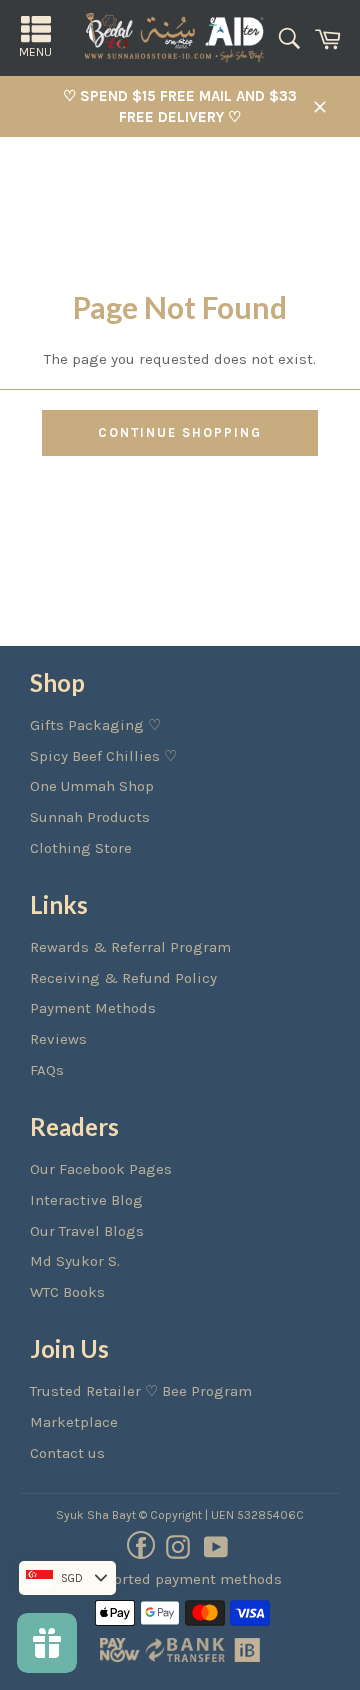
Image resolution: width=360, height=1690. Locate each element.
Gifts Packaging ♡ (95, 725)
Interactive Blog (86, 1200)
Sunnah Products (90, 817)
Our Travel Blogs (87, 1231)
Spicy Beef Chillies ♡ (103, 756)
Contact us (67, 1453)
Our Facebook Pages (101, 1169)
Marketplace (74, 1422)
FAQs (47, 1070)
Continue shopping (179, 432)
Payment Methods (93, 1008)
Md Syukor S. (75, 1261)
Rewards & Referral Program (130, 947)
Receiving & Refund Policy (123, 978)
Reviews (58, 1039)
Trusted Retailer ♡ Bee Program (141, 1391)
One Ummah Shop (92, 786)
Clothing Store (81, 848)
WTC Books (67, 1292)
